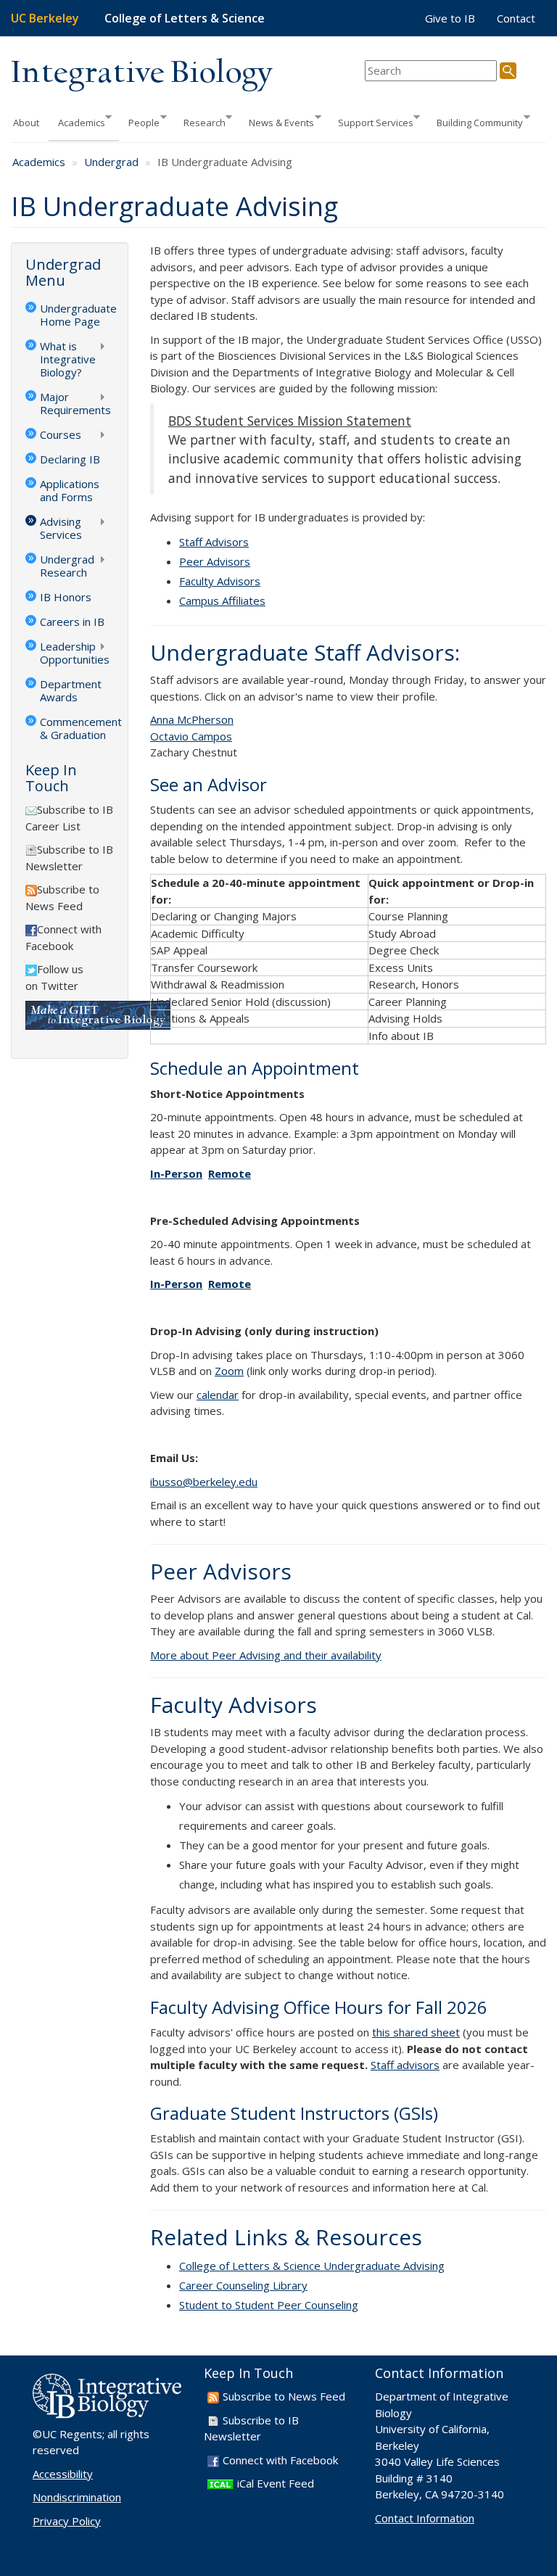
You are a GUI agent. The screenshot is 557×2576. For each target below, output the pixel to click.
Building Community (475, 121)
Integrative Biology (141, 74)
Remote (230, 1173)
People (139, 121)
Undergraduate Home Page (77, 315)
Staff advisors (405, 2065)
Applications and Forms (70, 490)
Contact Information (425, 2518)
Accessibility (63, 2474)
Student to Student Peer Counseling (269, 2305)
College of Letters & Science (185, 18)
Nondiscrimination (77, 2497)
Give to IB (450, 18)
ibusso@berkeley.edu (204, 1482)
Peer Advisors (215, 561)
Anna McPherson (192, 719)
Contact (516, 18)
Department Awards (71, 690)
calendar (218, 1395)
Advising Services (54, 528)
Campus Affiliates (222, 600)
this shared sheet (416, 2032)
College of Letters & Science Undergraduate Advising (312, 2266)
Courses (53, 436)
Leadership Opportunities (67, 653)
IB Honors (66, 597)
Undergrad (111, 162)
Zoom (229, 1371)
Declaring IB (70, 459)
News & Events (277, 121)
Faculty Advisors (220, 581)
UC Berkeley (45, 18)
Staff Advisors (214, 542)
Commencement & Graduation (77, 728)
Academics (77, 121)
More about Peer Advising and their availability (266, 1655)
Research (200, 121)
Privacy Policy (67, 2521)
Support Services (371, 121)
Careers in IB (72, 622)
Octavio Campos (191, 736)
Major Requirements (68, 403)
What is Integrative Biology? (61, 359)
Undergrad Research (60, 566)
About (26, 123)
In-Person (176, 1173)
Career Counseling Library (243, 2285)
